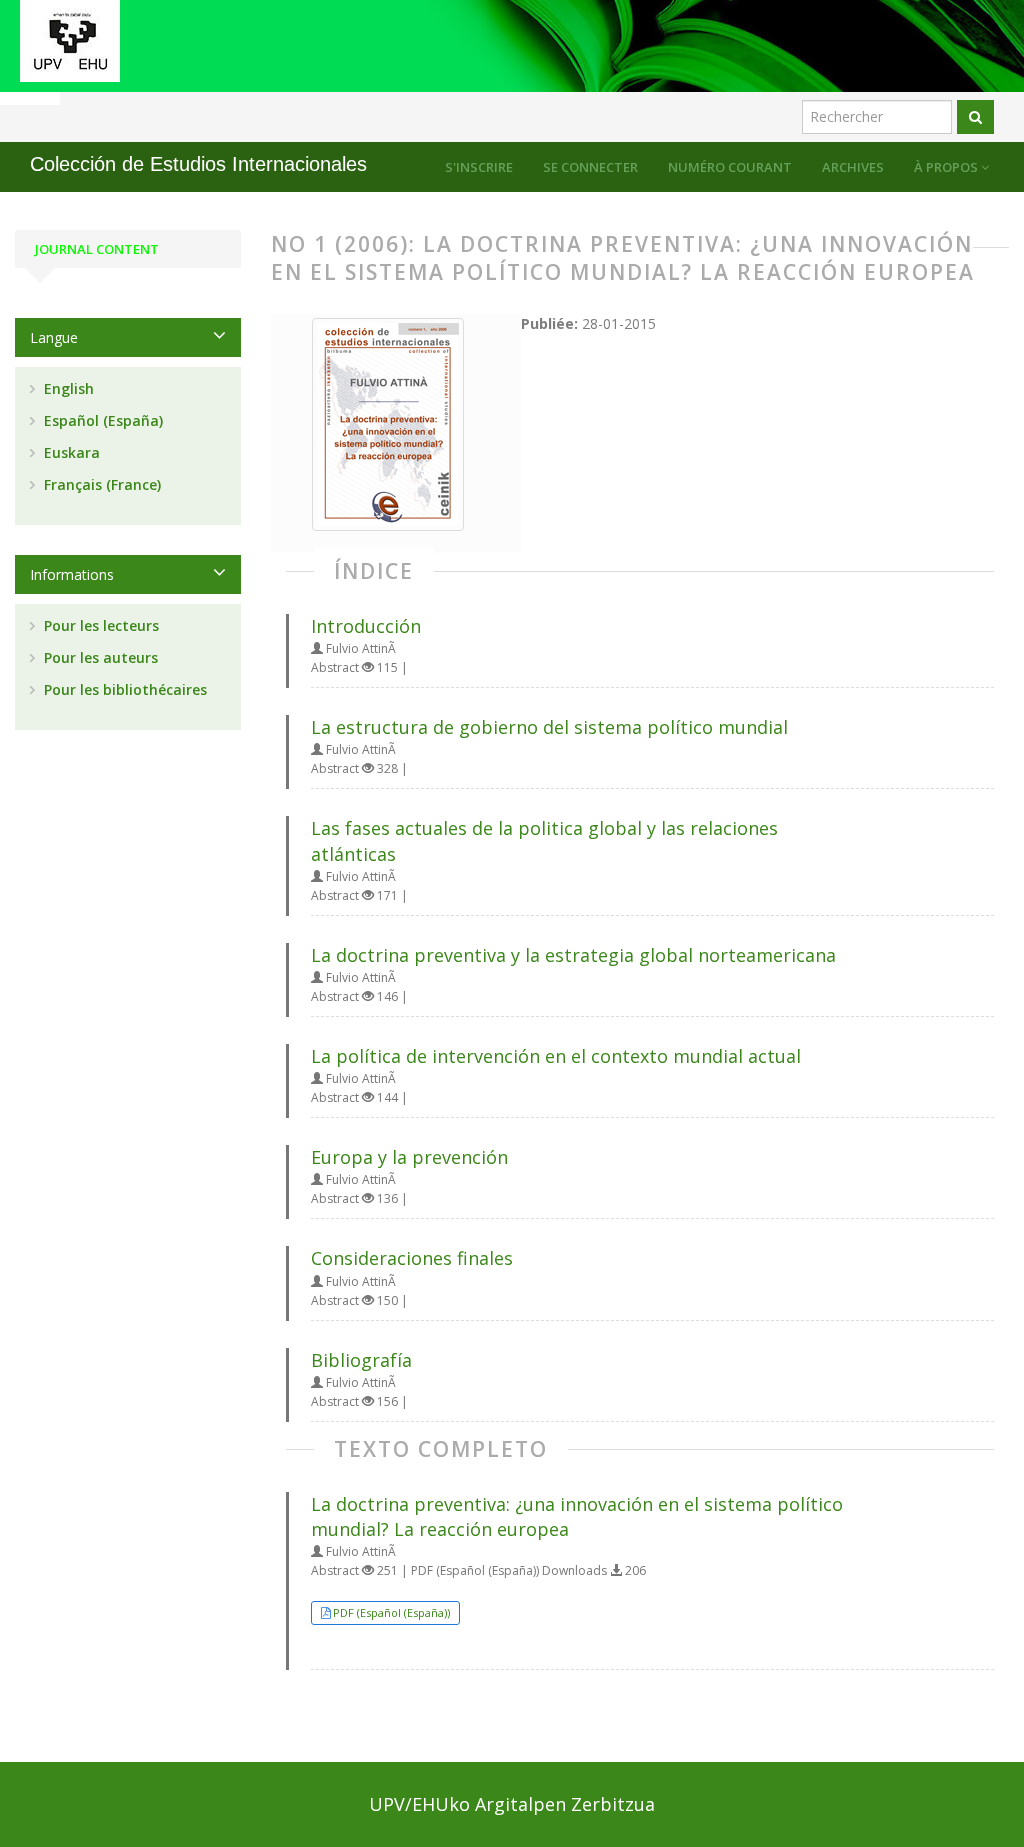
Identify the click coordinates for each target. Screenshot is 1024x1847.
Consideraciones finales (412, 1258)
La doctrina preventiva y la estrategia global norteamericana (573, 955)
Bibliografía (361, 1360)
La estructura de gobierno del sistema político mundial (549, 727)
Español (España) (101, 420)
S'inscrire (479, 167)
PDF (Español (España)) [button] (391, 1612)
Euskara (70, 452)
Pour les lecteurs (99, 625)
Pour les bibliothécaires (123, 689)
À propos (947, 167)
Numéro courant (730, 167)
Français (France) (100, 484)
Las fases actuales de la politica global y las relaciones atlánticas (544, 840)
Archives (853, 167)
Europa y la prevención (409, 1157)
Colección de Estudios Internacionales (198, 164)
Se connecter (590, 167)
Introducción (366, 626)
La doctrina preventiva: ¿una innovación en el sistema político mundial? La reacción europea (577, 1516)
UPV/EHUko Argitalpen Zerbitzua (512, 1804)
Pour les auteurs (99, 657)
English (67, 388)
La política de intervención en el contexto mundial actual (556, 1056)
